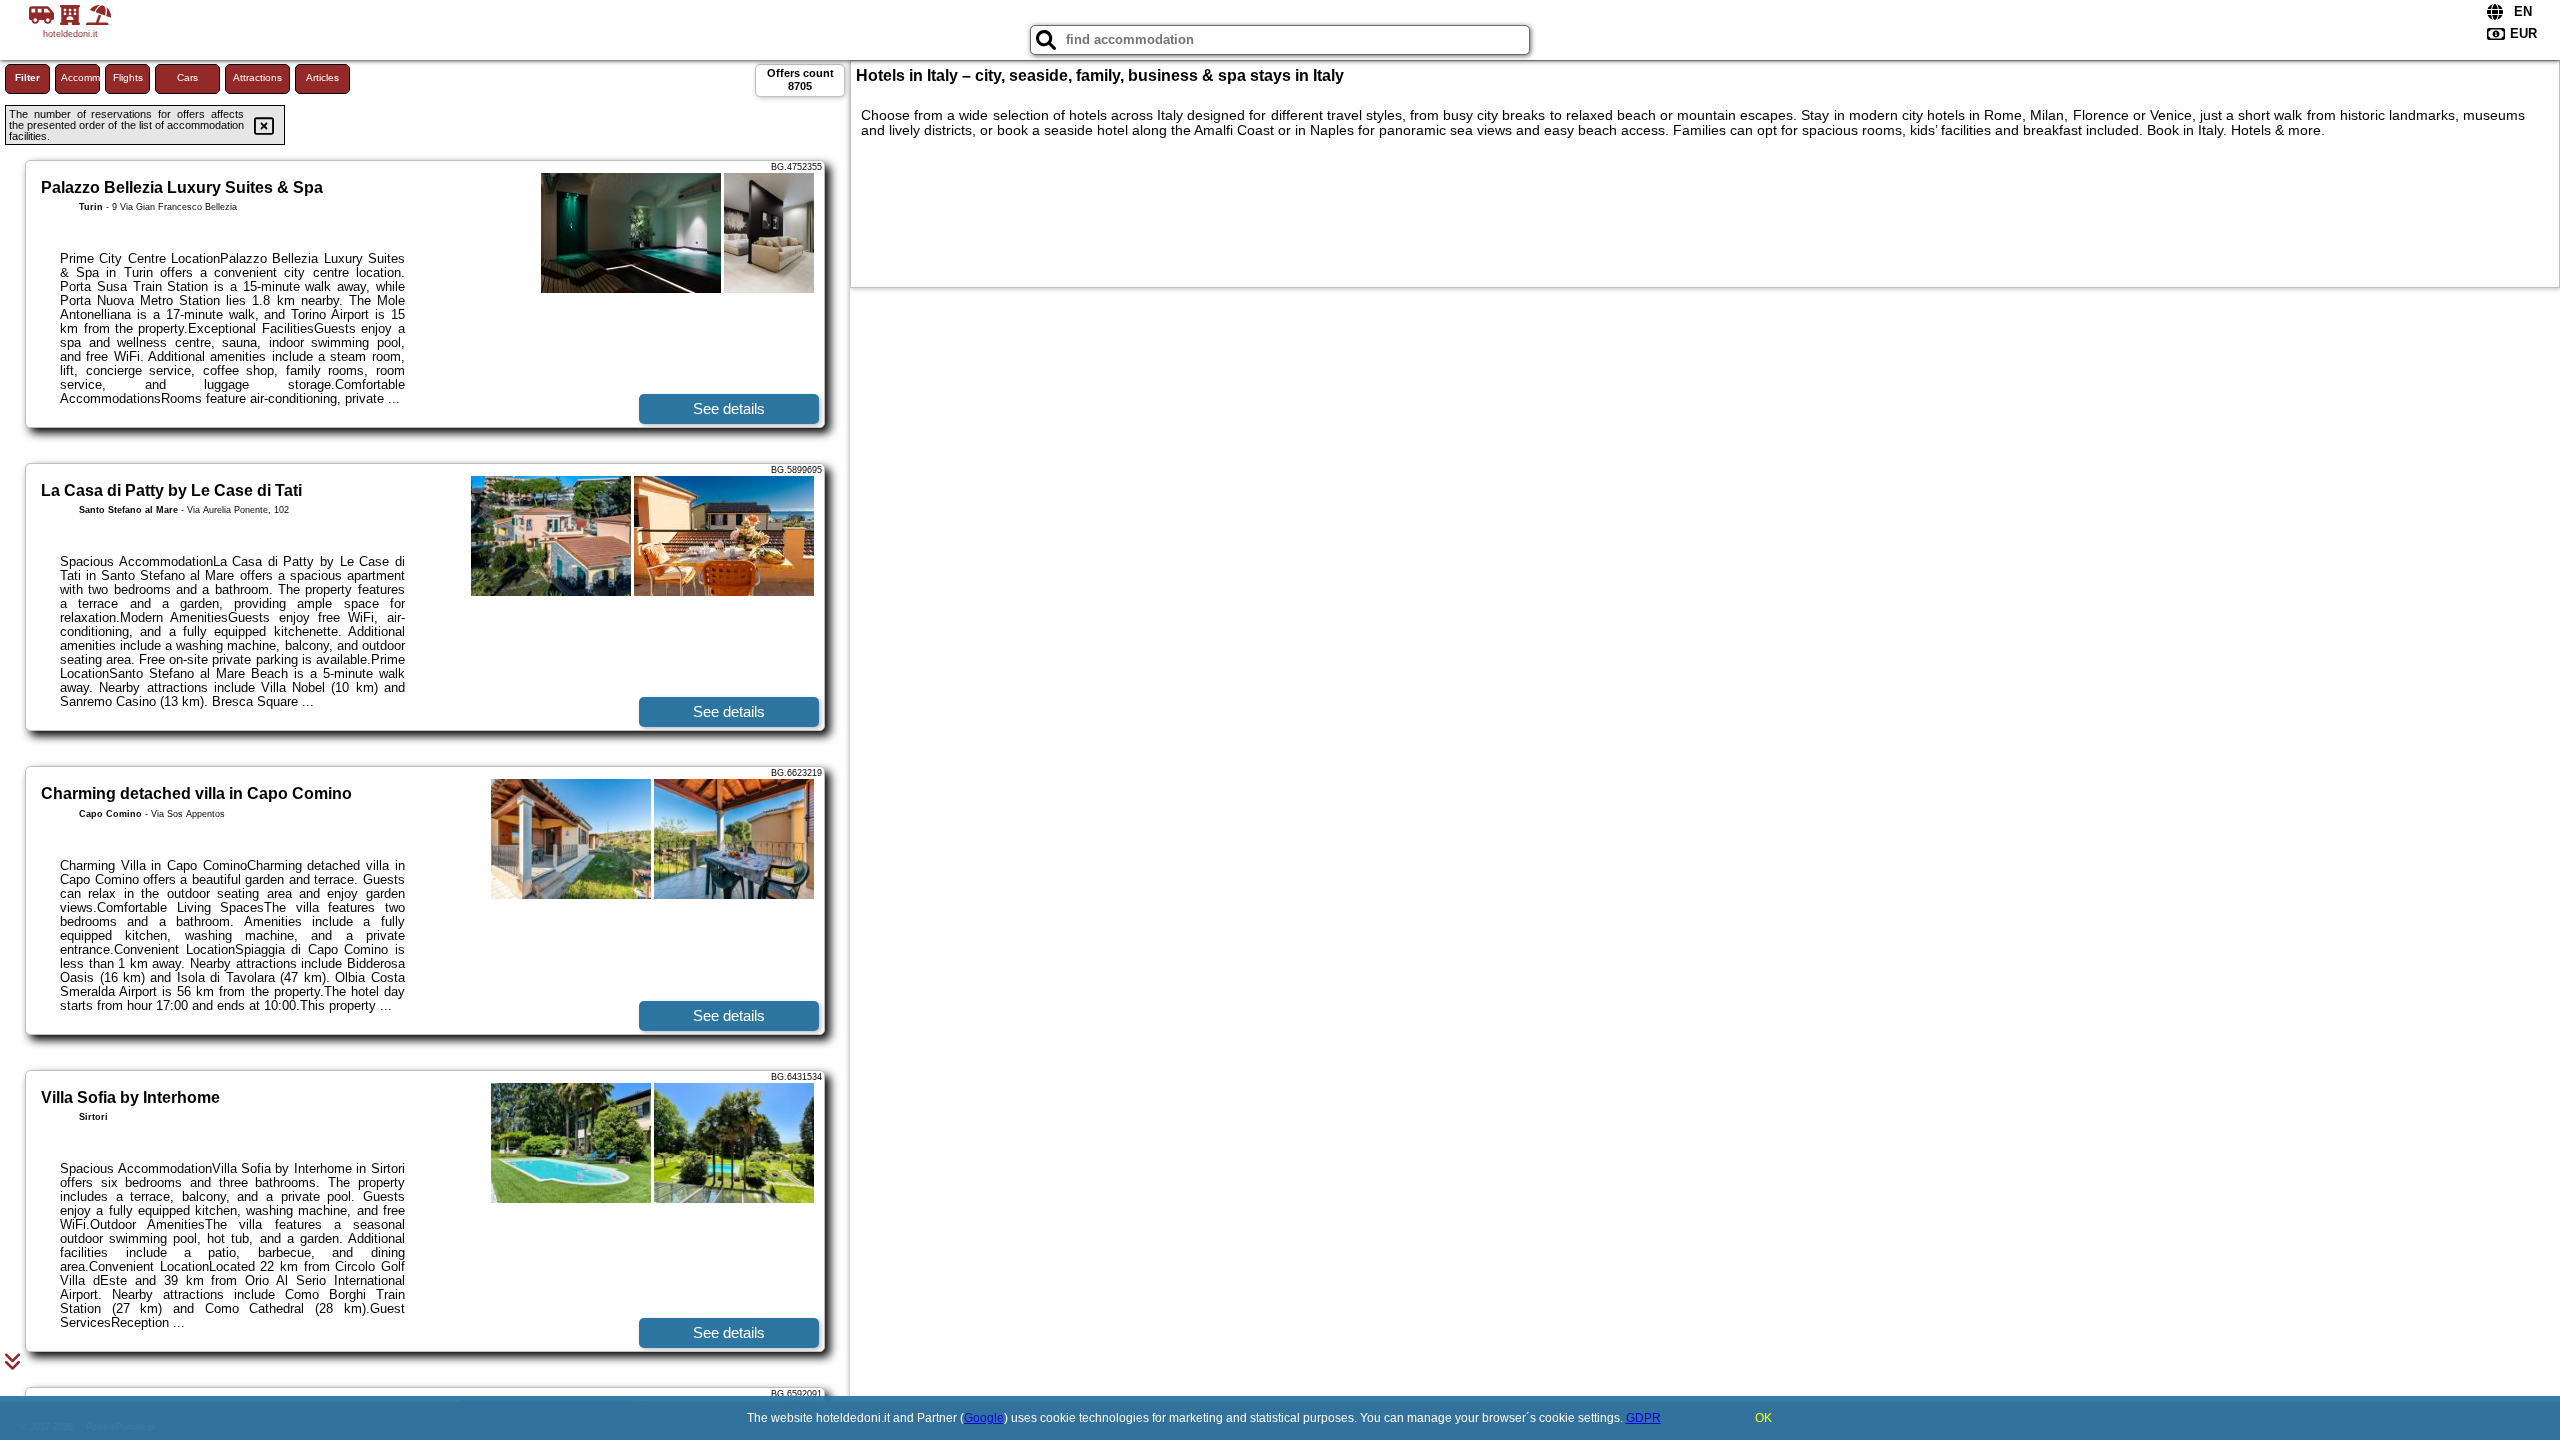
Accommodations (80, 77)
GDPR (1643, 1418)
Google (984, 1418)
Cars (187, 77)
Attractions (257, 77)
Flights (128, 77)
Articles (322, 77)
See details (729, 408)
